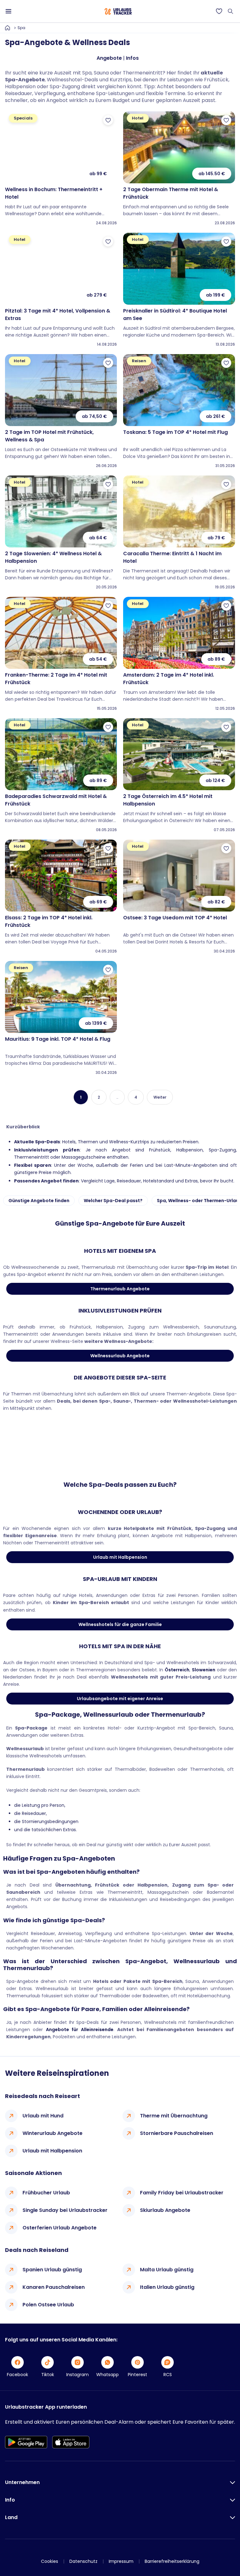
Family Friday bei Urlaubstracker (182, 2193)
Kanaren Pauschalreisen (54, 2287)
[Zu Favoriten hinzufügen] (108, 120)
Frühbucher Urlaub (46, 2193)
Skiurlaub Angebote (165, 2210)
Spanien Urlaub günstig (52, 2270)
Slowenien (204, 1670)
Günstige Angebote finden (39, 1201)
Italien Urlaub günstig (167, 2287)
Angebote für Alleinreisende (80, 2030)
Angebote (109, 58)
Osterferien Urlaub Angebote (60, 2228)
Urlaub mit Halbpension (120, 1557)
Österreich (177, 1670)
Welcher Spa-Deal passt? (113, 1201)
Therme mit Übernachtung (174, 2116)
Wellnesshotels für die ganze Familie (120, 1624)
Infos (132, 58)
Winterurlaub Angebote (52, 2133)
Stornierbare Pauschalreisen (177, 2133)
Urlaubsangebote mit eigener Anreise (120, 1699)
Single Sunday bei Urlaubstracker (65, 2210)
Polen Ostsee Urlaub (48, 2305)
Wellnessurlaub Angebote (120, 1356)
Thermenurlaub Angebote (120, 1289)
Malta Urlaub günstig (167, 2270)
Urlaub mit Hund (43, 2116)
